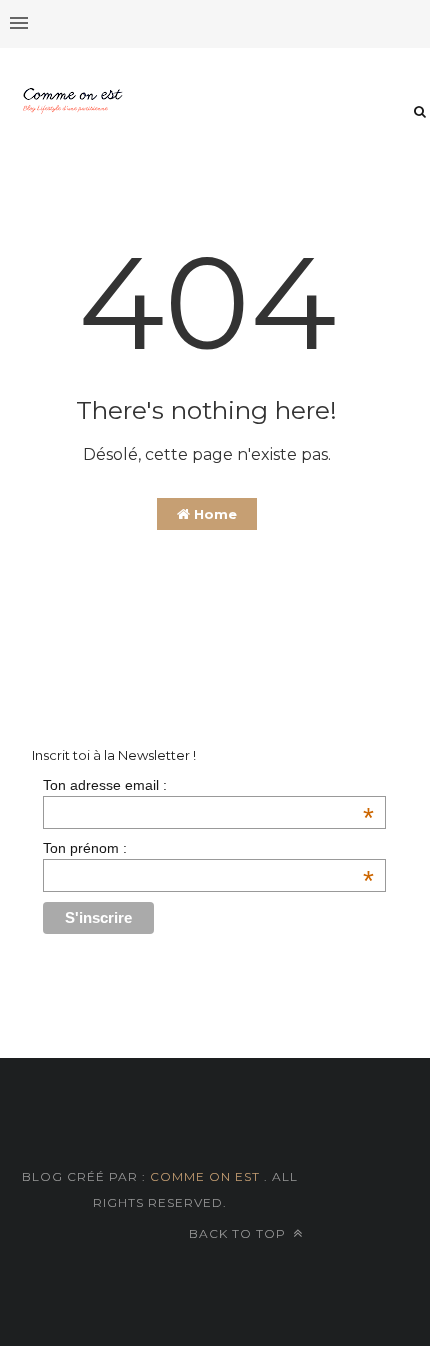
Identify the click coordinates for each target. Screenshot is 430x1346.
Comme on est (205, 1176)
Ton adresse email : (208, 785)
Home (213, 514)
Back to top (239, 1233)
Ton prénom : (208, 848)
